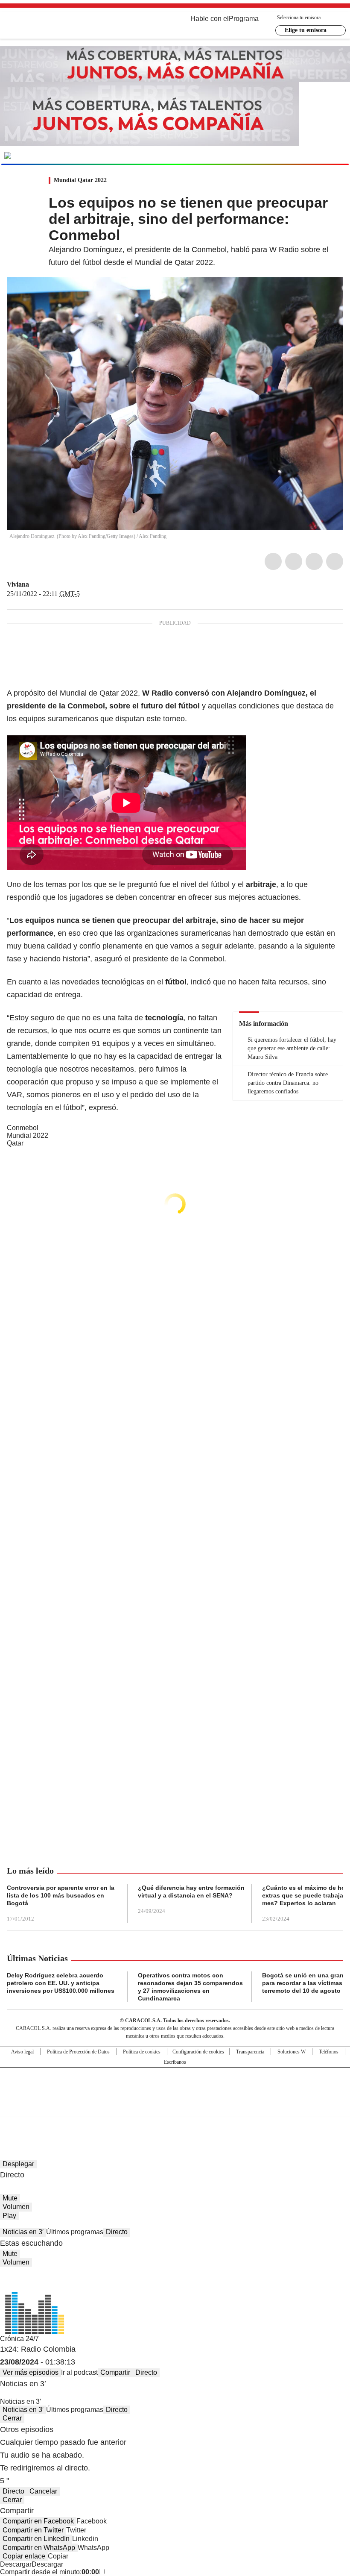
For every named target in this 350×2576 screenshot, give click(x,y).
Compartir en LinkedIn (36, 2539)
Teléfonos (329, 2052)
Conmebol (23, 1128)
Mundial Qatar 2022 (80, 180)
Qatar (15, 1143)
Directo (117, 2232)
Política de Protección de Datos (78, 2052)
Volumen (16, 2207)
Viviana (18, 584)
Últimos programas (75, 2232)
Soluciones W (292, 2052)
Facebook (273, 561)
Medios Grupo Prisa (175, 2107)
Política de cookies (142, 2052)
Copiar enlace (24, 2556)
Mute (10, 2198)
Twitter (294, 561)
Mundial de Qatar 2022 (99, 693)
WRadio (54, 25)
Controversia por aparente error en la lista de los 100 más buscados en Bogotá (61, 1895)
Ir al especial (315, 155)
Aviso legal (22, 2052)
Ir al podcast (79, 2372)
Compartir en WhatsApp (39, 2548)
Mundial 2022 (28, 1135)
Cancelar (43, 2491)
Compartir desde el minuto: (50, 2572)
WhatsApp (335, 561)
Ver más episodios (31, 2372)
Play (9, 2216)
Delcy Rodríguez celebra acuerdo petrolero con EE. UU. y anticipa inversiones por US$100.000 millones (61, 1983)
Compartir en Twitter (33, 2530)
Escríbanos (175, 2062)
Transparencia (250, 2052)
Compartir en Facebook (38, 2521)
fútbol (220, 884)
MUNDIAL (63, 156)
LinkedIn (314, 561)
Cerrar (12, 2418)
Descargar (16, 2564)
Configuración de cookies (198, 2052)
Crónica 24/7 (19, 2339)
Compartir (115, 2372)
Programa (244, 19)
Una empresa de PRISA (175, 2087)
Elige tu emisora (306, 30)
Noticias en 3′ (23, 2232)
